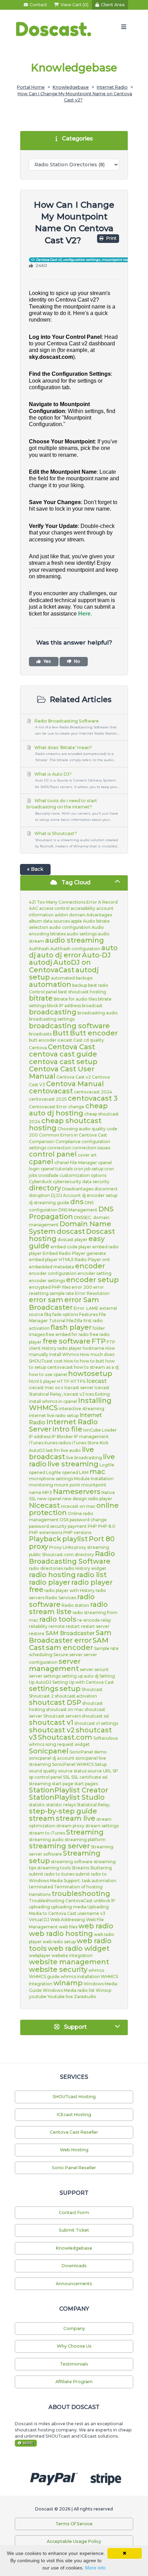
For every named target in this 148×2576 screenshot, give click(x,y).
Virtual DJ (39, 1920)
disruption (39, 1195)
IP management (91, 1437)
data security (96, 1182)
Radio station (75, 1605)
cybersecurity (67, 1182)
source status (72, 1771)
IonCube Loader (100, 1430)
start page (63, 1784)
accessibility (83, 908)
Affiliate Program (74, 2382)
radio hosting (52, 1575)
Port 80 (102, 1539)
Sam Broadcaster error (70, 1636)
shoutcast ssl (95, 1716)
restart (73, 1626)
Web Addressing (68, 1920)
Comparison (42, 1142)
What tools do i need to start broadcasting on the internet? (72, 810)
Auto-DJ (96, 955)
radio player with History (70, 1590)
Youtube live (60, 1997)
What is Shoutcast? (76, 839)
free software (67, 1341)
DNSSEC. (83, 1217)
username (88, 1913)
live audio (71, 1450)
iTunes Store (85, 1443)
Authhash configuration (75, 949)
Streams (80, 1868)
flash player (71, 1327)
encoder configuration (53, 1273)
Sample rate (106, 1648)
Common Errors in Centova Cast (73, 1135)
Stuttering (101, 1868)
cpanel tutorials (57, 1169)
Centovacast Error (48, 1107)
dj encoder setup (100, 1195)
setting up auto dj (80, 1676)
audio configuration (70, 927)
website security (58, 1969)
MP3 (47, 1492)
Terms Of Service (74, 2524)
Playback (45, 1539)
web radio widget (79, 1948)
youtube (38, 1997)
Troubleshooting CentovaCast (61, 1901)
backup (80, 985)
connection (59, 1148)
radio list (92, 1575)
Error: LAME (86, 1308)
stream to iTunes (47, 1833)
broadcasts (40, 1034)
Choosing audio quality (82, 1129)
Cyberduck (40, 1182)
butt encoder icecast (51, 1040)
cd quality (94, 1040)
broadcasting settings (52, 1019)
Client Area (113, 5)
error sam (46, 1300)
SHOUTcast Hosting (74, 2097)
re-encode (89, 1620)
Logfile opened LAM (67, 1472)
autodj (41, 962)
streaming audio (46, 1840)
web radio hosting (61, 1934)
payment (77, 1526)
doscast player (72, 1240)
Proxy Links (61, 1547)
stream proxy (70, 1826)
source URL (99, 1771)
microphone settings (51, 1479)
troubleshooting (81, 1894)
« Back (35, 869)
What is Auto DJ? (76, 780)
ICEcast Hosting (74, 2115)
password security (48, 1526)
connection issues (91, 1148)
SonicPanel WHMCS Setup (79, 1764)
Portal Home (31, 87)
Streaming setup (65, 1857)
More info (95, 2568)
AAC (34, 908)
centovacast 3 (93, 1098)
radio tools (58, 1619)
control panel (53, 1154)
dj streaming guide (49, 1203)
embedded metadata (51, 1267)
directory (45, 1188)
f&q (48, 1314)
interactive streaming (82, 1409)
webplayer (40, 1955)
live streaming (73, 1464)
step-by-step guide (63, 1811)
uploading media (69, 1907)
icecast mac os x (46, 1388)
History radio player (62, 1348)
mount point (67, 1485)
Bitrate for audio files (75, 999)
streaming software (72, 1862)
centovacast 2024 (93, 1092)
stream (42, 1818)
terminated (41, 1887)
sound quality (43, 1771)
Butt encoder (94, 1033)
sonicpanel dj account (52, 1758)
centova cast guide (63, 1054)
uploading (39, 1907)
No (77, 661)
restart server (95, 1626)
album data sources (49, 921)
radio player (50, 1582)
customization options (83, 1175)
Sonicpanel (49, 1751)
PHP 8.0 (107, 1526)
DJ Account (69, 1195)
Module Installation (94, 1479)
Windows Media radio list (69, 1990)
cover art (87, 1155)
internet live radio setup (54, 1415)
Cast (78, 1040)
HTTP (63, 1381)
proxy (39, 1546)
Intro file (67, 1429)
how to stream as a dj (96, 1367)
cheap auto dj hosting (68, 1109)
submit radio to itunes (52, 1874)
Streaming (85, 1832)
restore (37, 1634)
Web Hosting (74, 2150)
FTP (99, 1341)
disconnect (106, 1189)
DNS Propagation (71, 1213)
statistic (37, 1805)
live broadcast (61, 1453)
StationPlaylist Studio (67, 1797)
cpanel (41, 1162)
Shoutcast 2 (41, 1696)
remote (57, 1626)
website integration (72, 1955)
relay (106, 1620)
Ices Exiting (98, 1394)
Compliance (68, 1142)
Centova (38, 1048)
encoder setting (94, 1273)
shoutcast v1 (51, 1722)
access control (54, 908)
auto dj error (59, 955)
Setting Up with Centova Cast (83, 1682)
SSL (67, 1777)
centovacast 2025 (48, 1099)
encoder (90, 1266)
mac (97, 1472)
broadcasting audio (98, 1013)
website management (69, 1962)
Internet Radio (112, 87)
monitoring (41, 1485)
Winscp (103, 1990)
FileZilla (74, 1321)
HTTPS (78, 1381)
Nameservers (77, 1492)
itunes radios (58, 1443)
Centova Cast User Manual (62, 1073)
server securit (94, 1669)
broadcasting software (69, 1026)
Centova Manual (75, 1084)
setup (70, 1689)
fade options (65, 1314)
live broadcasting (84, 1458)
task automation (99, 1881)
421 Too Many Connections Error (63, 902)
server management (55, 1665)
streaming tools (54, 1868)
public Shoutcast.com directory (61, 1555)
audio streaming (75, 940)
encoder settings (47, 1281)
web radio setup (59, 1942)
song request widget (68, 1744)
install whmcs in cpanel (53, 1401)
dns (77, 1202)
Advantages (99, 915)
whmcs (96, 1970)
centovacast (51, 1091)
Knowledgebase (71, 87)
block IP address (64, 1006)
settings (44, 1689)
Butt (61, 1033)
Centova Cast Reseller (74, 2132)
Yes (47, 661)
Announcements (74, 2284)
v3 (103, 1913)
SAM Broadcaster (70, 1633)
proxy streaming (92, 1547)
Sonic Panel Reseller (74, 2168)
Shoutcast (92, 1689)
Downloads (74, 2266)
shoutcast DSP (55, 1702)
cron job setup (88, 1169)
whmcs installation (80, 1977)
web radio (96, 1926)
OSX (64, 1520)
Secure (61, 1655)
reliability (38, 1626)
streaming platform (85, 1840)
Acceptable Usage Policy (74, 2541)
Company (74, 2328)
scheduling (41, 1655)
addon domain (70, 915)
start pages (86, 1784)
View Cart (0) (75, 5)
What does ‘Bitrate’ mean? (74, 754)
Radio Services (61, 1598)
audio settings (82, 934)
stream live (76, 1818)
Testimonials (74, 2364)
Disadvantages (78, 1189)
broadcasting (53, 1012)
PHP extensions (46, 1532)
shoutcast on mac (65, 1709)
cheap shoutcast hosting (65, 1124)
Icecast (97, 1381)
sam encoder (69, 1648)
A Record (108, 902)
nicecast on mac (78, 1506)
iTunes (36, 1443)
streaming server (59, 1846)
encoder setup (92, 1280)
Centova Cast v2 (74, 1077)
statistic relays (61, 1805)
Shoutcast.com (65, 1737)
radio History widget (85, 1568)
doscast (71, 1231)
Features (88, 1314)
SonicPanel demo (88, 1752)
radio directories (46, 1568)
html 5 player (43, 1381)
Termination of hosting (78, 1887)
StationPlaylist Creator (68, 1790)
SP (115, 1771)
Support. (72, 1881)
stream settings (102, 1826)
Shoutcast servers (62, 1716)
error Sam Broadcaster (64, 1303)
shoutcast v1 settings (96, 1723)
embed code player (71, 1247)
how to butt (92, 1361)
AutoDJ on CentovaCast (60, 966)
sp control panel (45, 1777)
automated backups (72, 978)
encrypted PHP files (50, 1287)
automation (50, 984)
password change (88, 1520)
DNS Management (78, 1210)
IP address (40, 1437)
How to (71, 1361)
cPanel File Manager (76, 1163)
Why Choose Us (74, 2346)
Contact (38, 5)
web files (68, 1927)
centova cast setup (63, 1062)
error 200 (82, 1287)
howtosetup (90, 1374)
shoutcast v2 (52, 1730)
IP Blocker (62, 1437)
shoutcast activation (76, 1696)
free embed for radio (67, 1334)
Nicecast (44, 1505)
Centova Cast (71, 1047)
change (76, 1107)
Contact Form (74, 2213)
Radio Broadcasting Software (76, 727)
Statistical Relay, (94, 1805)
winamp (68, 1983)
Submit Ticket (74, 2230)
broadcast (92, 1006)
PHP (92, 1526)
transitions (40, 1894)
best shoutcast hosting (82, 992)
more (28, 2443)
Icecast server (79, 1388)
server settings (45, 1676)
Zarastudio (85, 1997)
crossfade (48, 1175)
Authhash (39, 949)
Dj (53, 1195)
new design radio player (87, 1499)
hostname (93, 1348)
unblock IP (104, 1901)
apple (76, 921)
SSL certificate (86, 1777)
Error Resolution (92, 1293)
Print (111, 238)
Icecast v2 (74, 1394)
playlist (75, 1539)
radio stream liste (68, 1608)
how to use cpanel (48, 1374)
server (76, 1655)
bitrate (41, 998)
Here (84, 614)
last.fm (53, 1450)
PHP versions (77, 1532)
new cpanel (49, 1499)
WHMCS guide (44, 1977)
